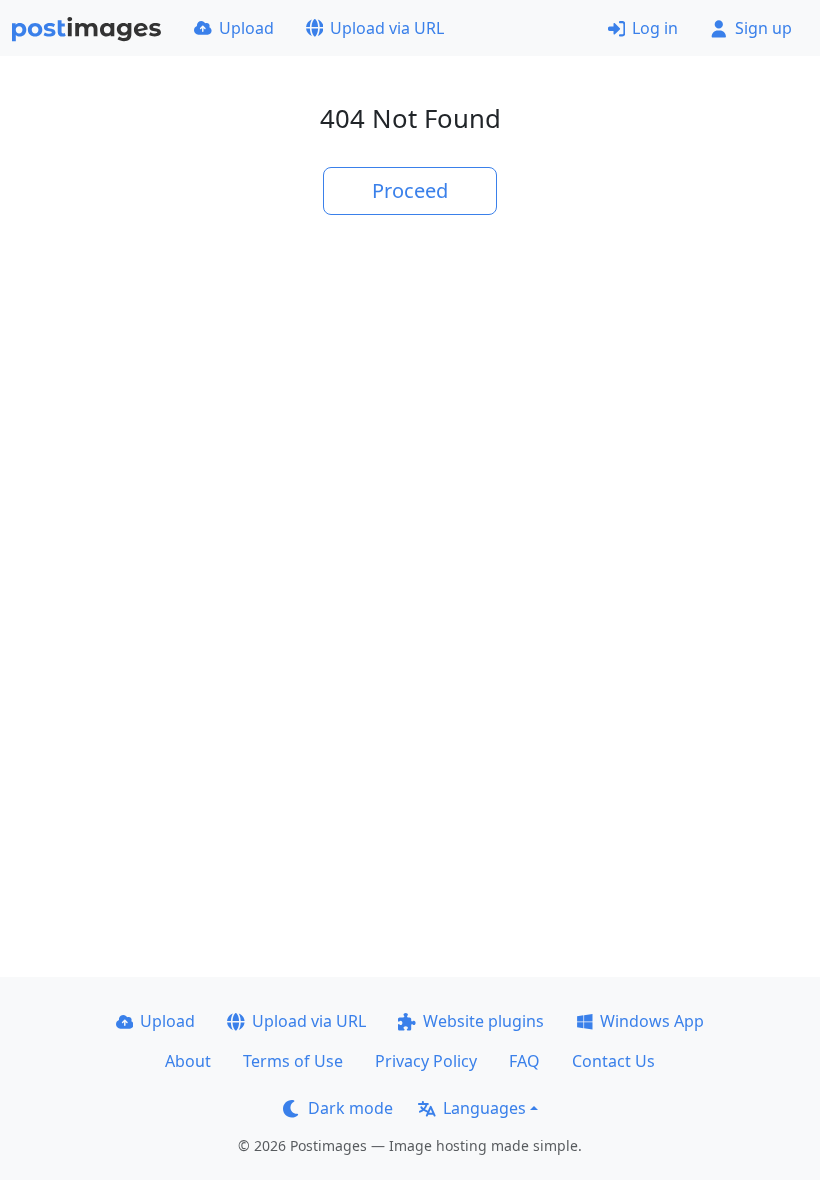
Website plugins (483, 1021)
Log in (655, 28)
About (188, 1061)
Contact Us (613, 1061)
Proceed (410, 190)
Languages (484, 1108)
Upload (246, 28)
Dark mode (350, 1108)
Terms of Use (293, 1061)
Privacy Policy (426, 1061)
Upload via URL (387, 28)
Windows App (652, 1021)
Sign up (763, 28)
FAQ (524, 1061)
